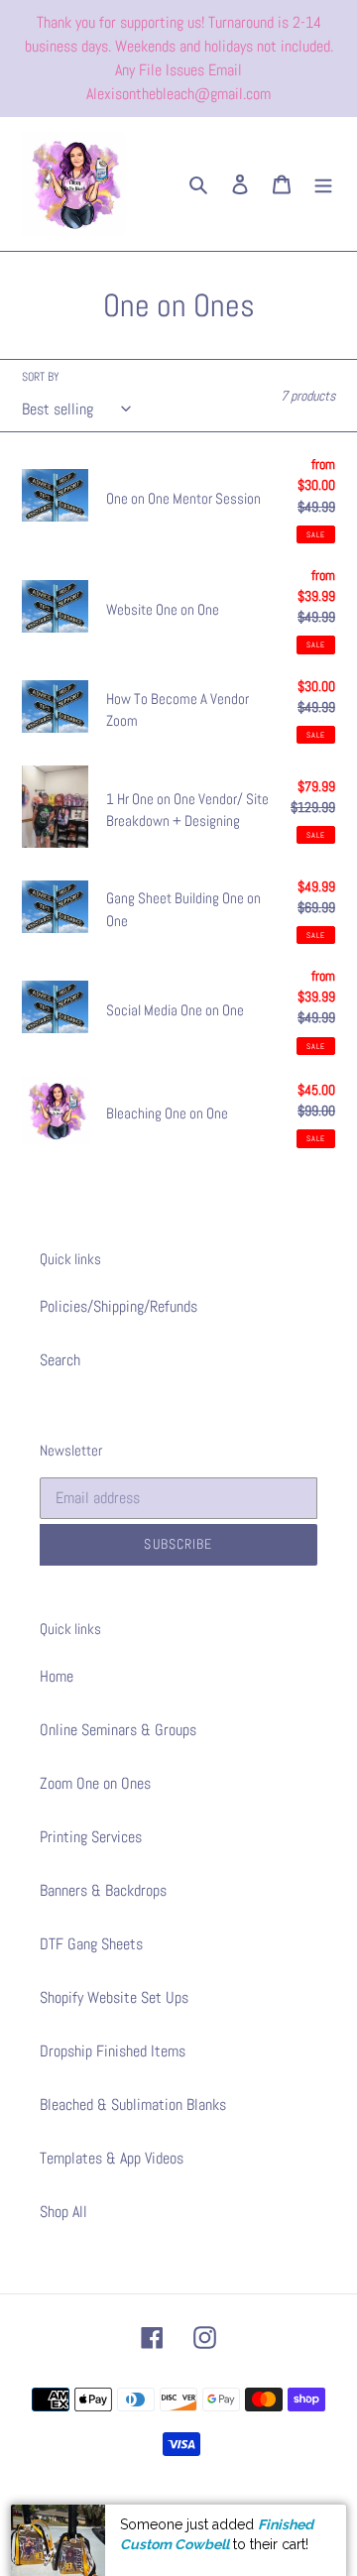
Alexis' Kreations (153, 2510)
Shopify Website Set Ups (114, 1997)
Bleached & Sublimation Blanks (133, 2105)
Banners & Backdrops (103, 1890)
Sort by (41, 377)
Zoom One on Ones (95, 1783)
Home (57, 1676)
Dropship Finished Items (113, 2051)
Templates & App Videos (112, 2158)
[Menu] (323, 184)
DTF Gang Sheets (91, 1944)
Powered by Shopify (245, 2510)
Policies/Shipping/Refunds (119, 1306)
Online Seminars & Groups (118, 1730)
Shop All (63, 2212)
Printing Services (91, 1837)
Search (60, 1360)
